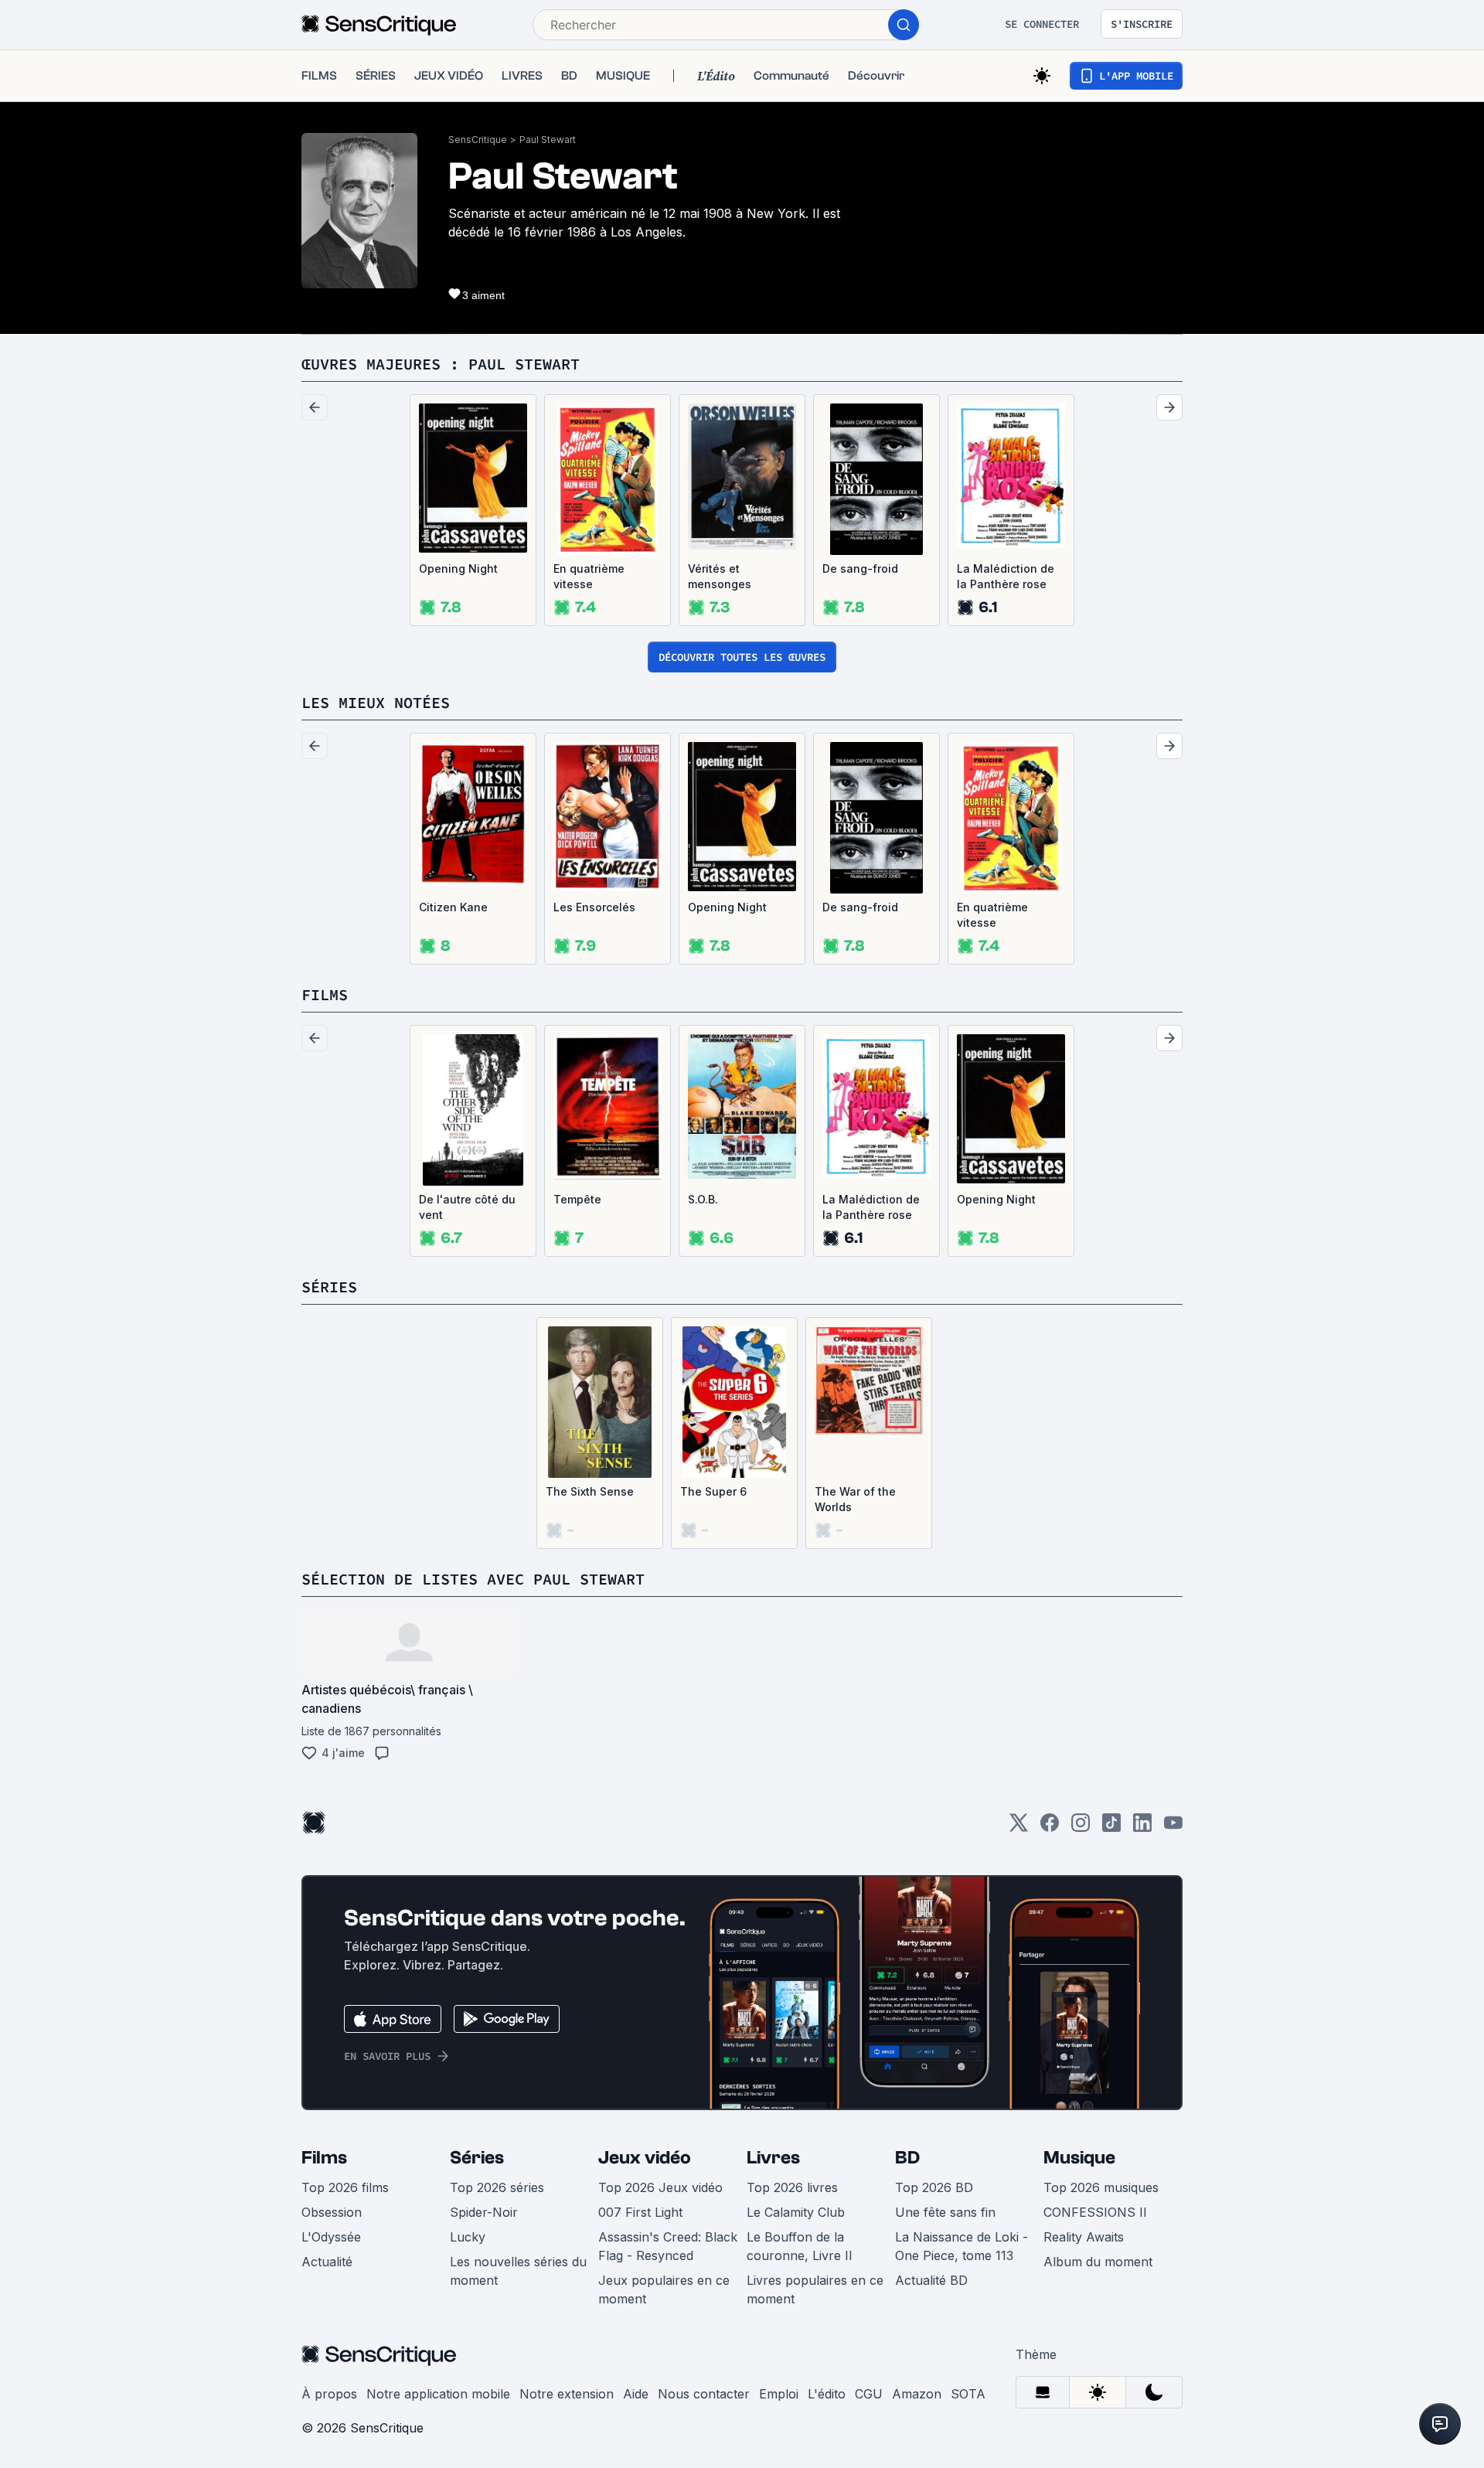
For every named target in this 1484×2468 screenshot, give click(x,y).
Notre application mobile (438, 2394)
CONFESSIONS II (1095, 2212)
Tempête (577, 1199)
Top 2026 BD (934, 2187)
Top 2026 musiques (1101, 2187)
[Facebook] (1050, 1828)
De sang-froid (860, 568)
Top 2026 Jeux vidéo (660, 2187)
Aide (636, 2394)
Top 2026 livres (792, 2187)
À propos (329, 2394)
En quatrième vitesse (589, 576)
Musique (1079, 2158)
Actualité (327, 2262)
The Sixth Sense (590, 1491)
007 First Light (640, 2212)
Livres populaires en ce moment (815, 2289)
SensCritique (478, 140)
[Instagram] (1081, 1828)
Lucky (468, 2237)
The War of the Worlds (855, 1499)
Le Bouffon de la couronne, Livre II (800, 2246)
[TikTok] (1111, 1828)
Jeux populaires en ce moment (664, 2289)
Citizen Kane (453, 907)
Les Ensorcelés (594, 907)
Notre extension (567, 2394)
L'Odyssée (331, 2237)
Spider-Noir (484, 2212)
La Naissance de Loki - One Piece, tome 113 (962, 2246)
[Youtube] (1173, 1828)
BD (907, 2158)
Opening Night (458, 568)
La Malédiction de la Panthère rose (1006, 576)
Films (324, 2158)
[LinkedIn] (1142, 1828)
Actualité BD (931, 2280)
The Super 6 (713, 1491)
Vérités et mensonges (720, 576)
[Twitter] (1019, 1828)
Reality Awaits (1084, 2237)
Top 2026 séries (497, 2187)
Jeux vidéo (645, 2158)
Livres (773, 2158)
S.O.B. (703, 1199)
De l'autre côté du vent (467, 1207)
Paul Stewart (548, 140)
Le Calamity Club (796, 2212)
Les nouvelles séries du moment (518, 2271)
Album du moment (1098, 2262)
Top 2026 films (345, 2187)
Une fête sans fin (945, 2212)
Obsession (332, 2212)
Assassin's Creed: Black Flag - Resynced (668, 2246)
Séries (477, 2158)
